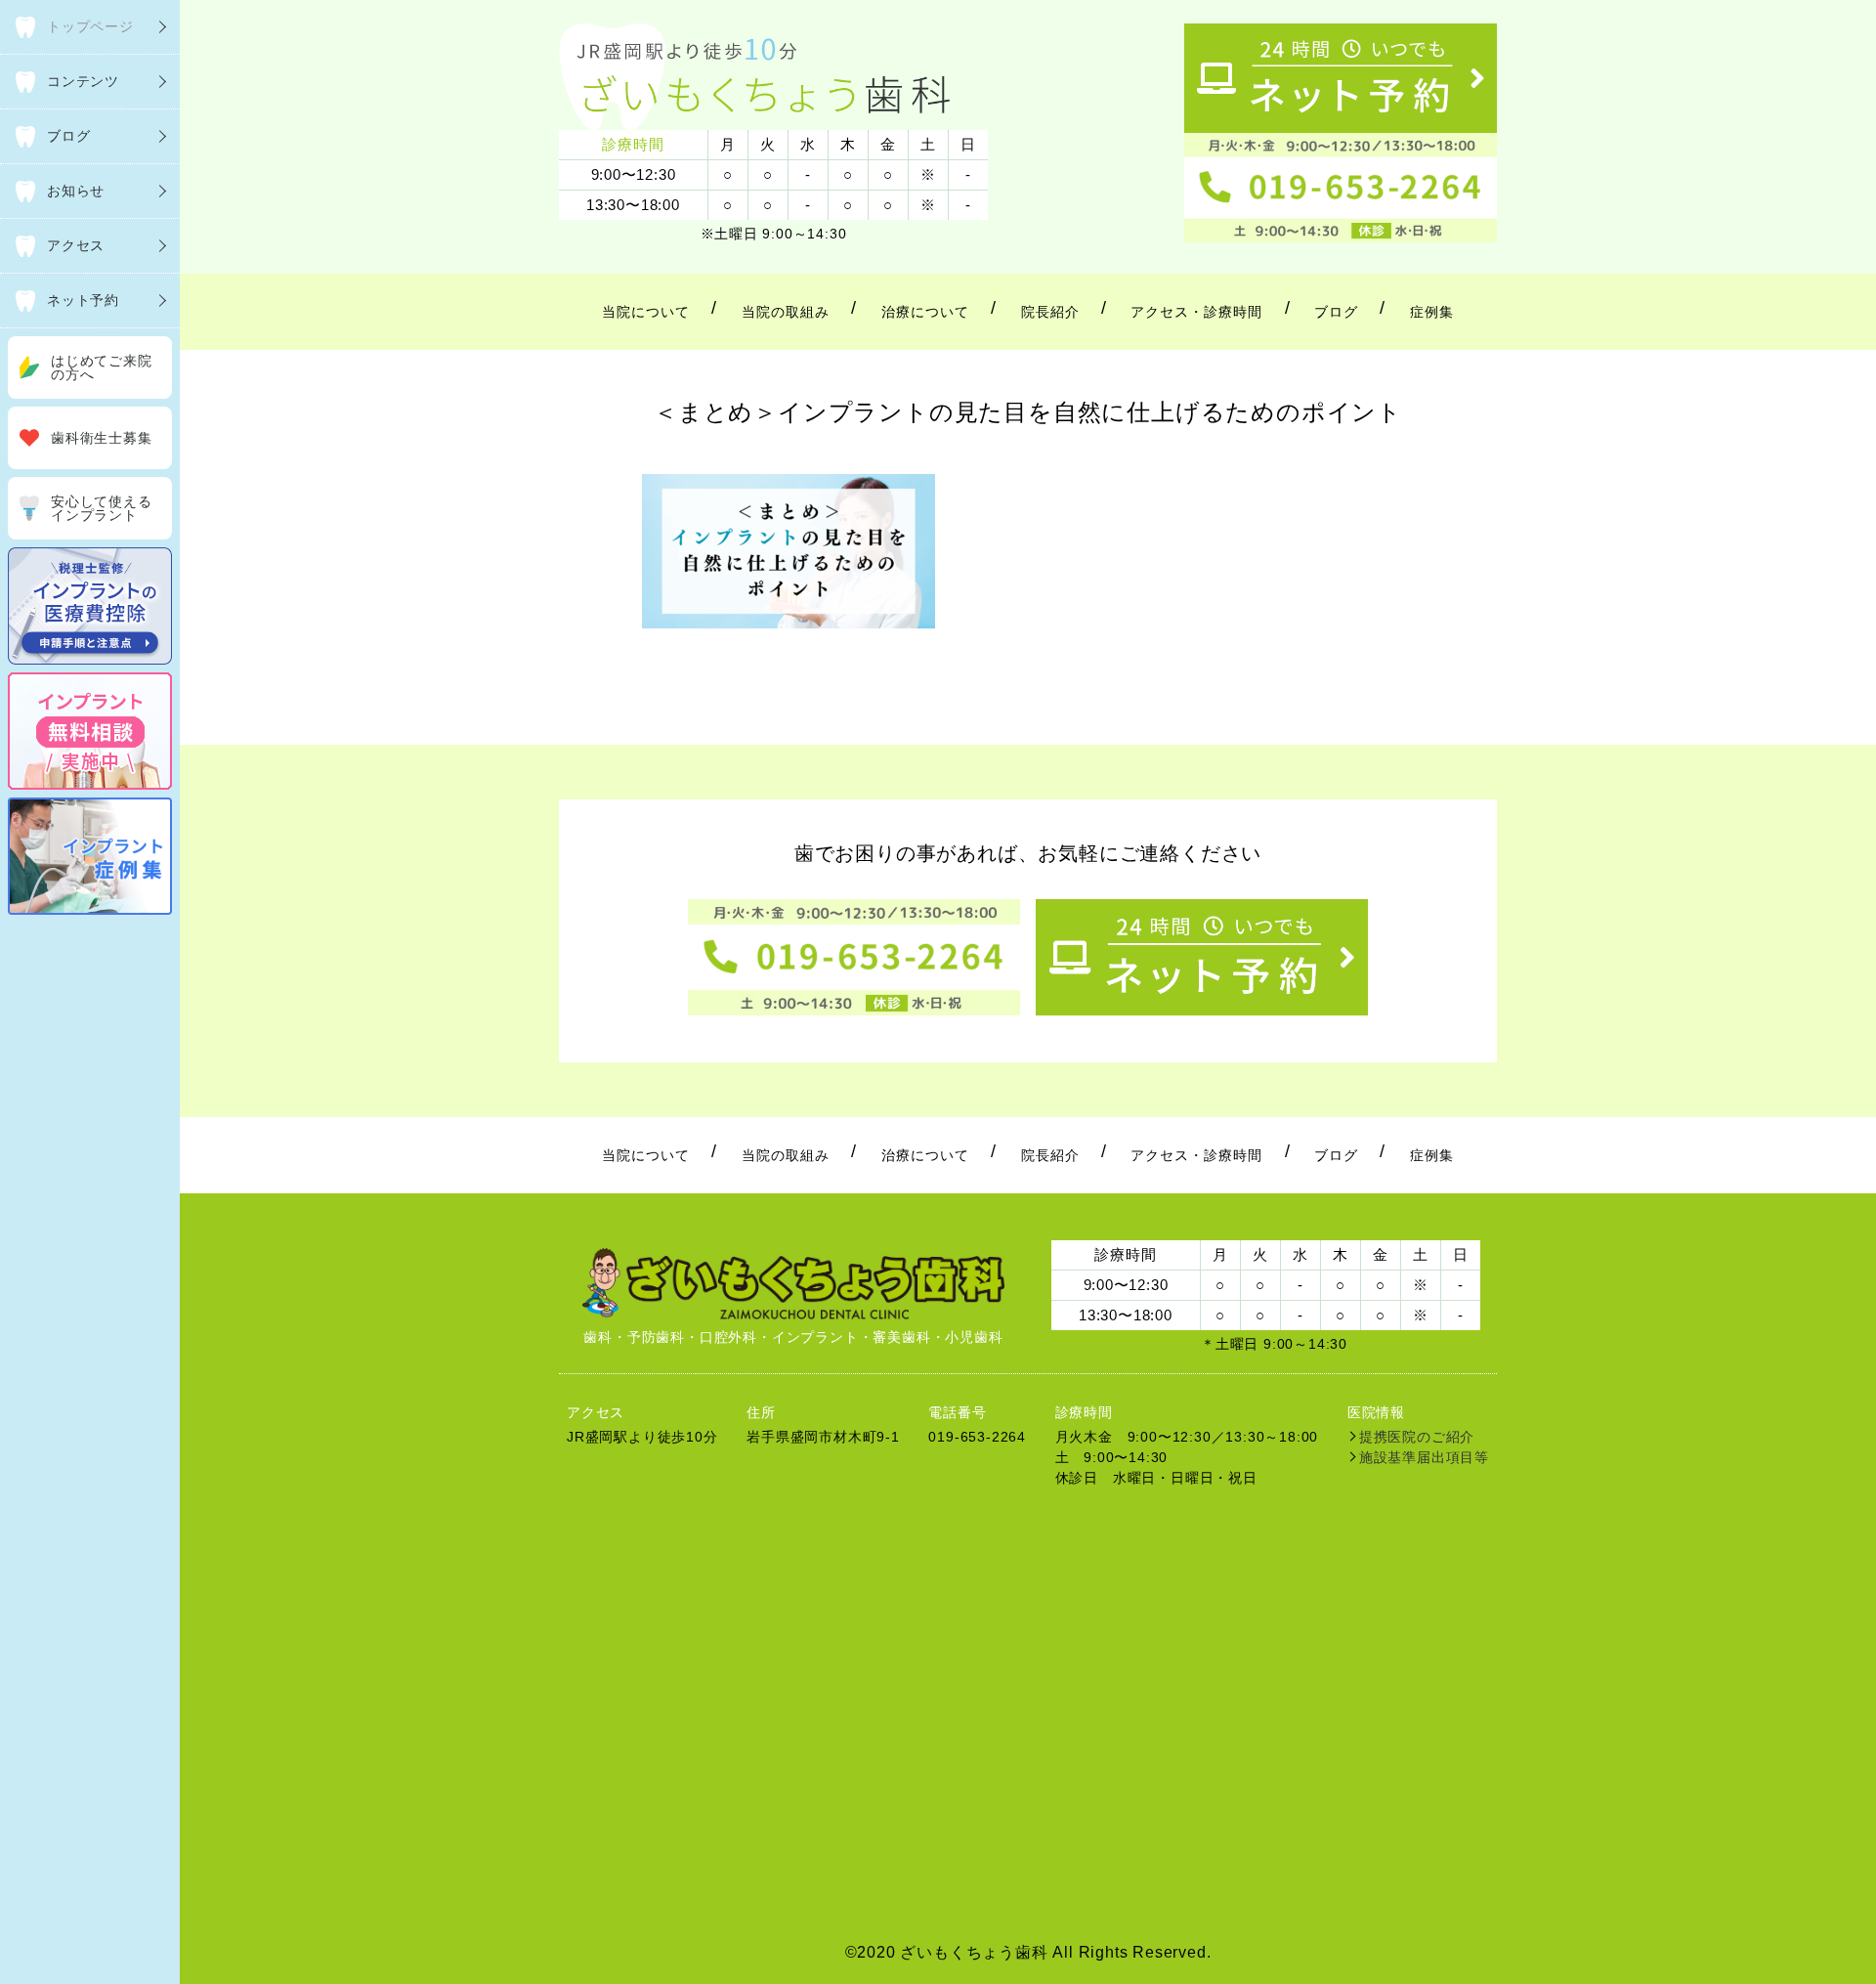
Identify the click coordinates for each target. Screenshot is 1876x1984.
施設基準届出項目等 (1424, 1457)
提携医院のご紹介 (1417, 1437)
